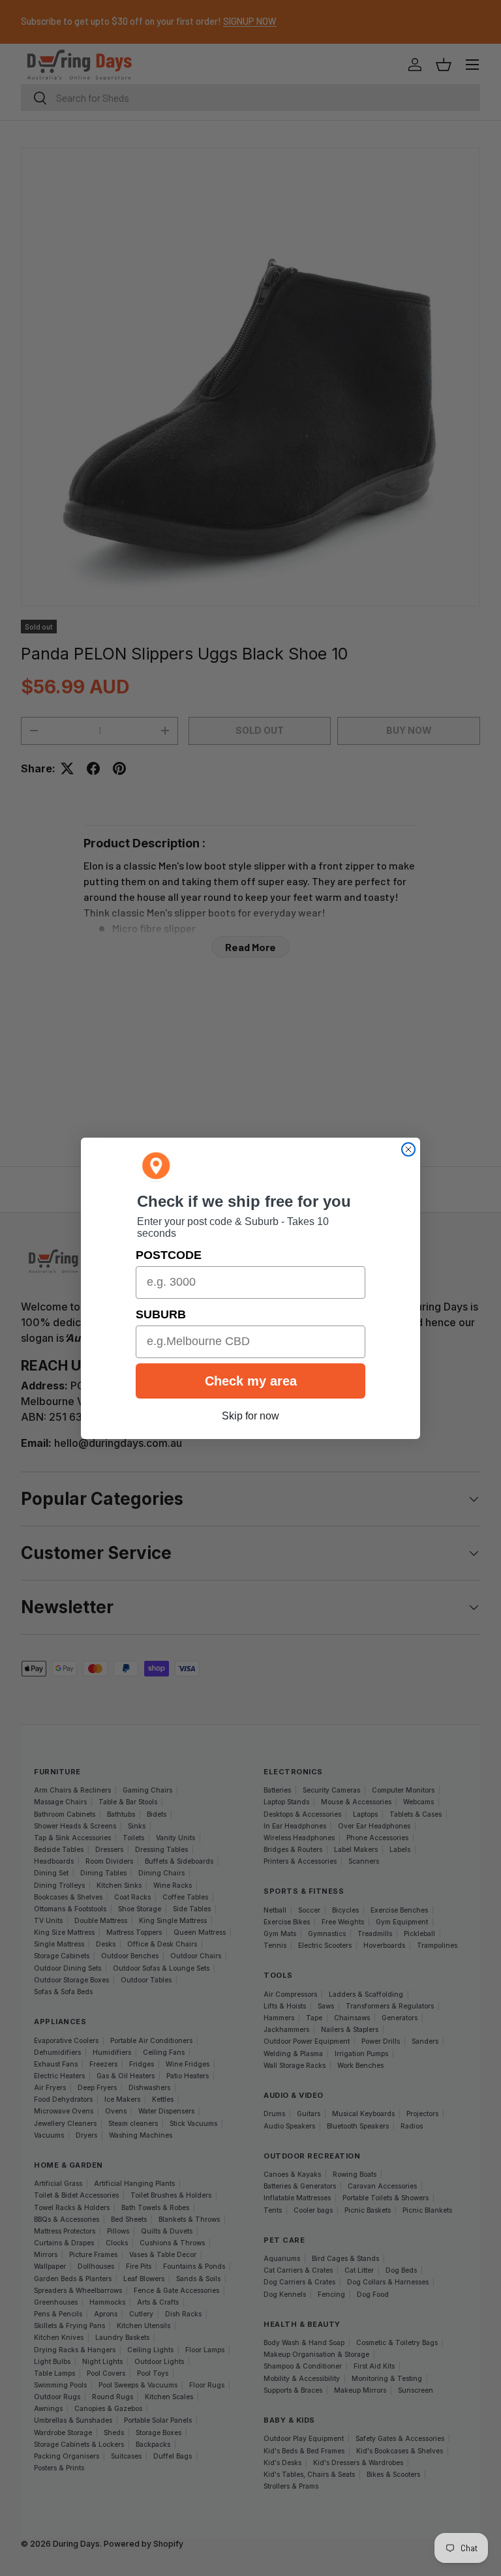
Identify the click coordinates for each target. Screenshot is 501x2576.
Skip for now (250, 1416)
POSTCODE (169, 1255)
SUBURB (161, 1314)
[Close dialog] (408, 1149)
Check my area (251, 1381)
